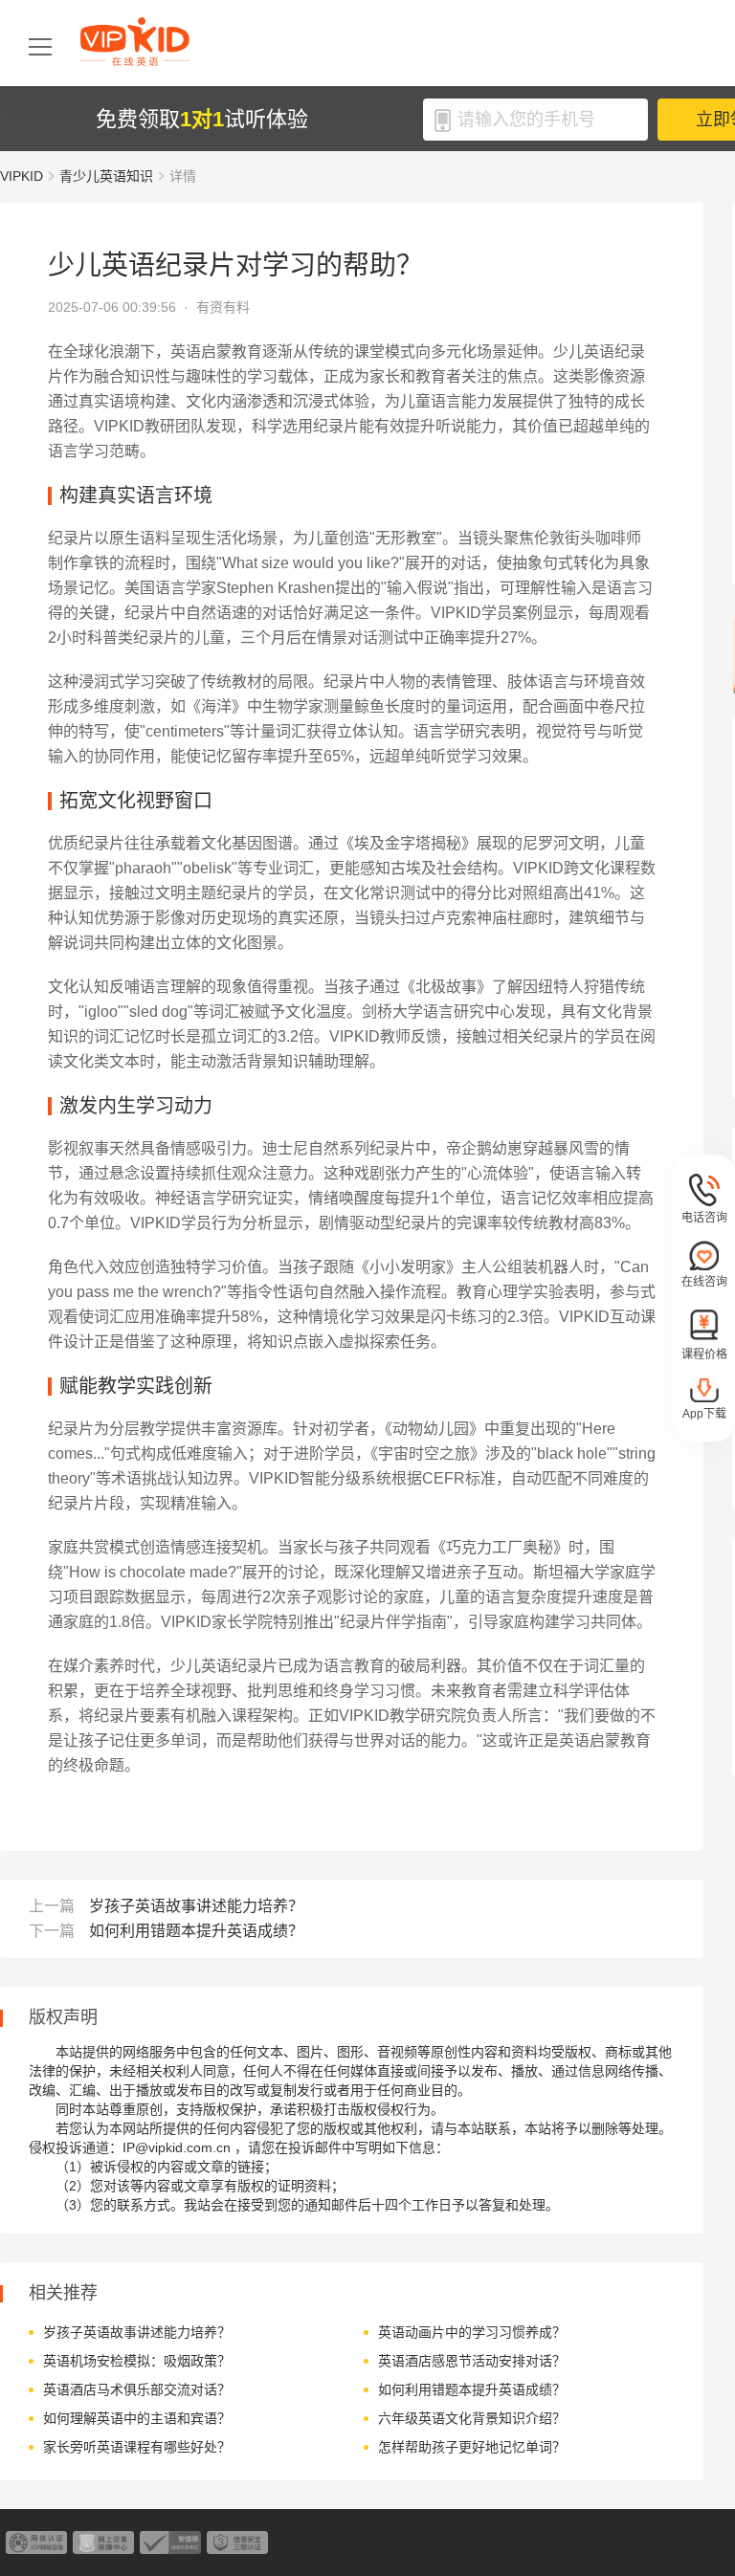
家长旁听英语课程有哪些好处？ (137, 2447)
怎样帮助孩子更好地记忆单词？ (472, 2447)
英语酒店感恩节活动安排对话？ (472, 2361)
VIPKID (22, 176)
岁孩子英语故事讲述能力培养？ (196, 1906)
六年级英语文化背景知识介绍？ (472, 2418)
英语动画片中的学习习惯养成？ (472, 2332)
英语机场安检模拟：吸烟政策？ (137, 2361)
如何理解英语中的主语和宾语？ (137, 2418)
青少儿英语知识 (106, 176)
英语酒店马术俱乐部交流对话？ (137, 2389)
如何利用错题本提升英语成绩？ (196, 1931)
